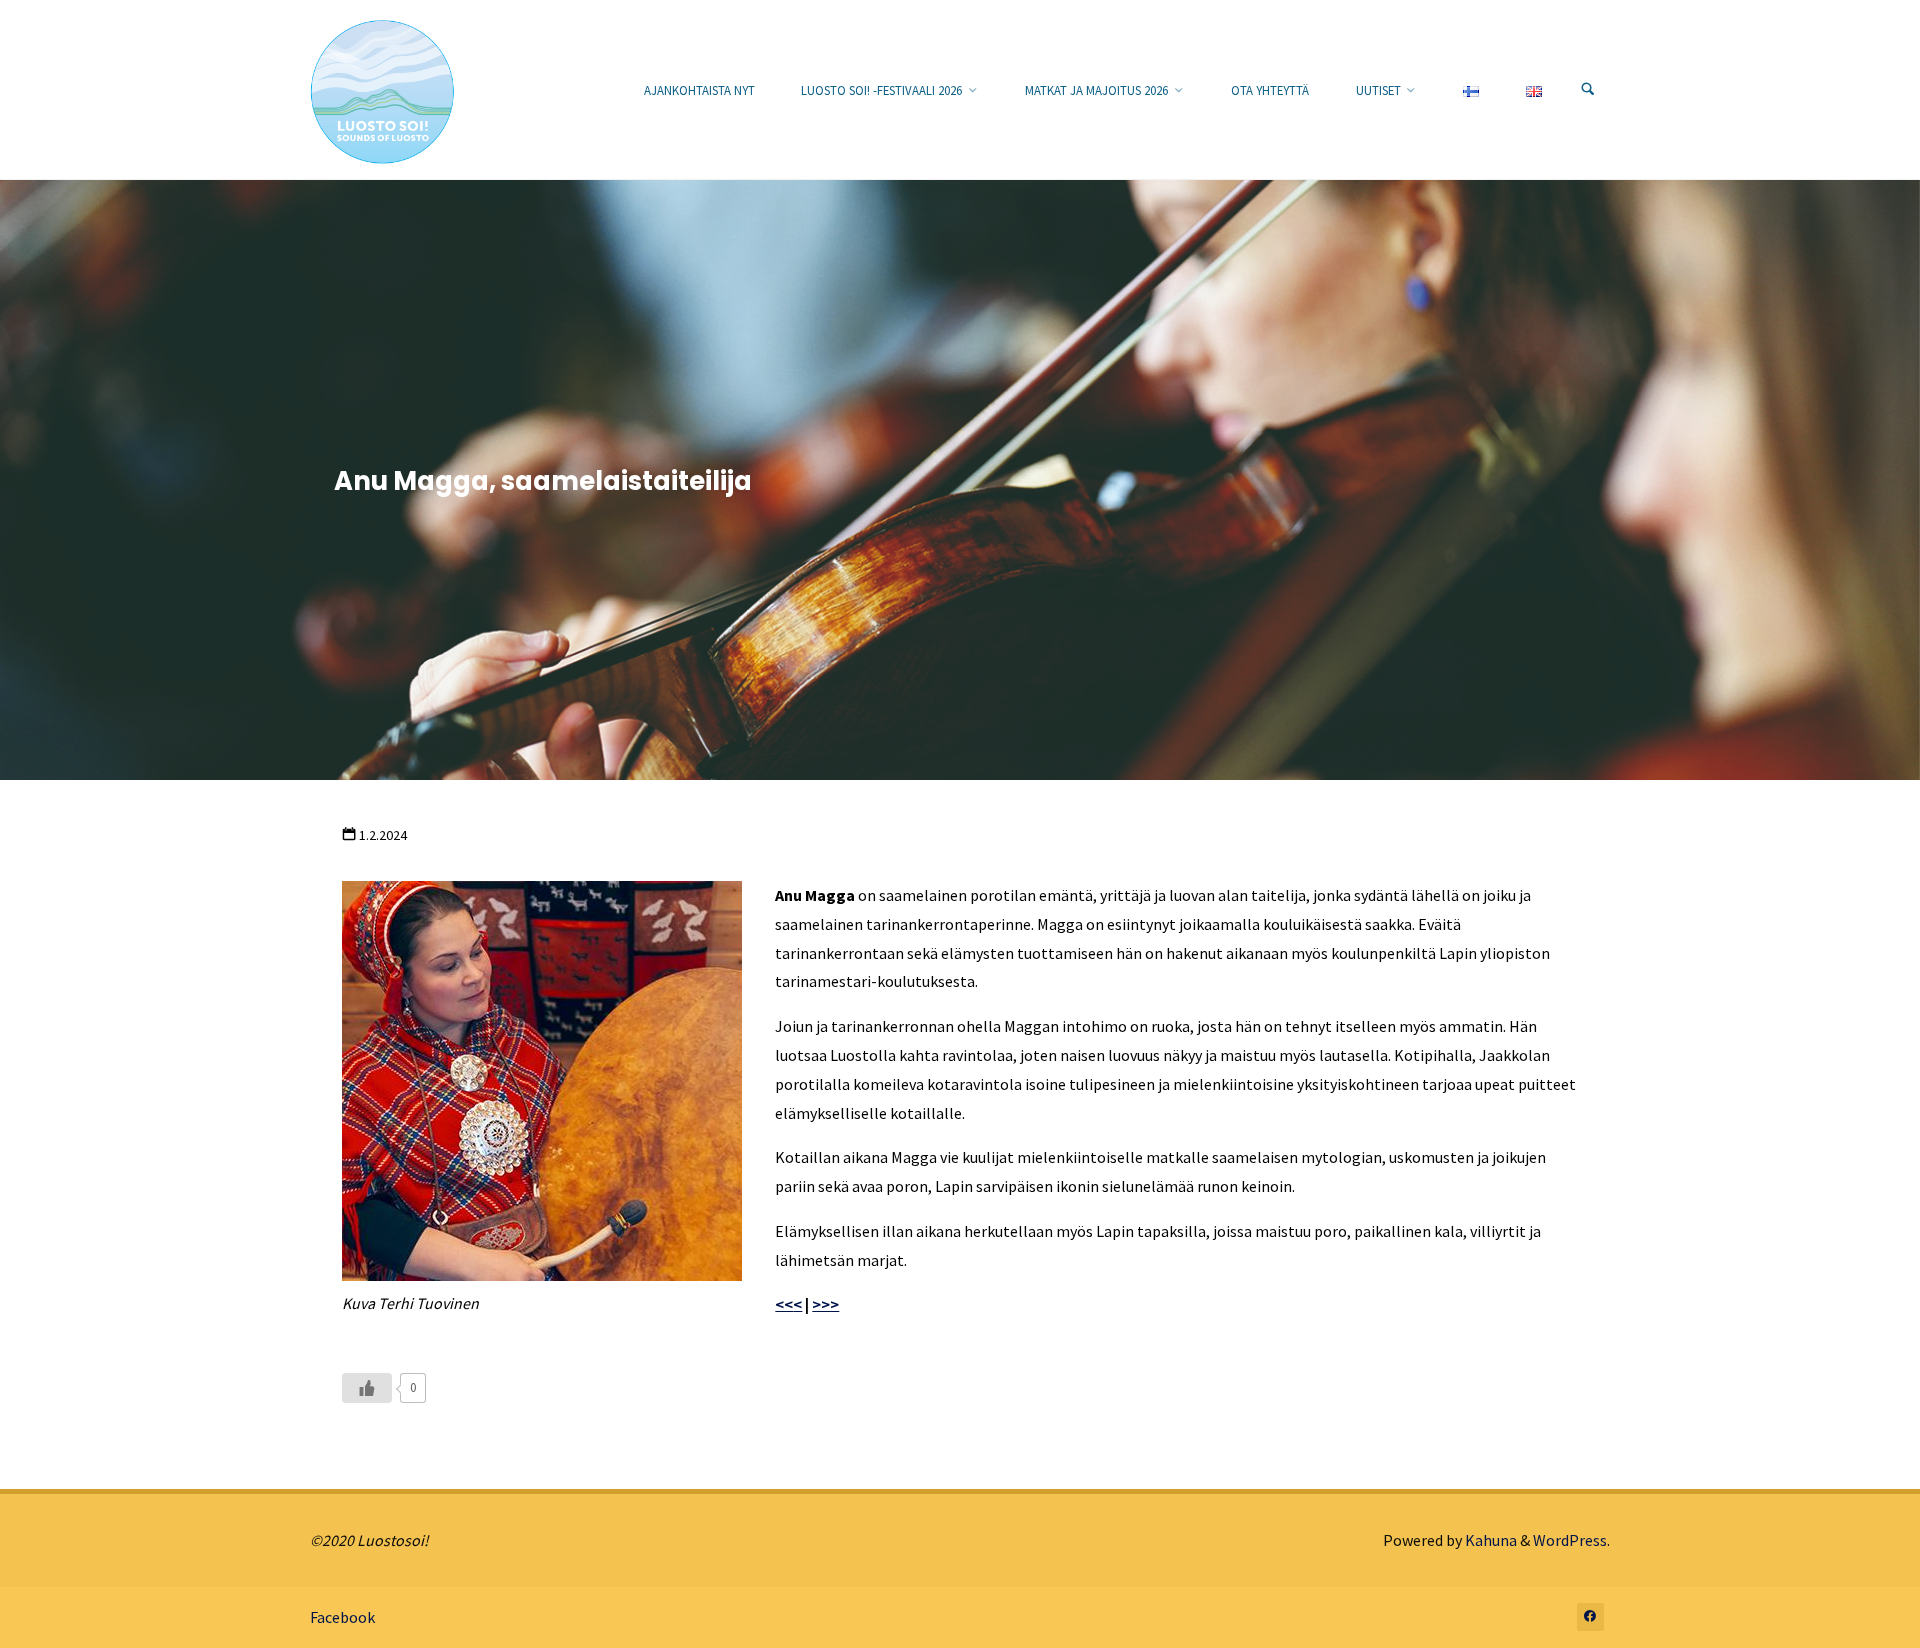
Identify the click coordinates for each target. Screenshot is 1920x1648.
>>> (825, 1304)
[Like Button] (367, 1388)
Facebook (342, 1617)
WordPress (1570, 1540)
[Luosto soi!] (382, 90)
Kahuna (1489, 1540)
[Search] (1588, 90)
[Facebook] (1591, 1617)
